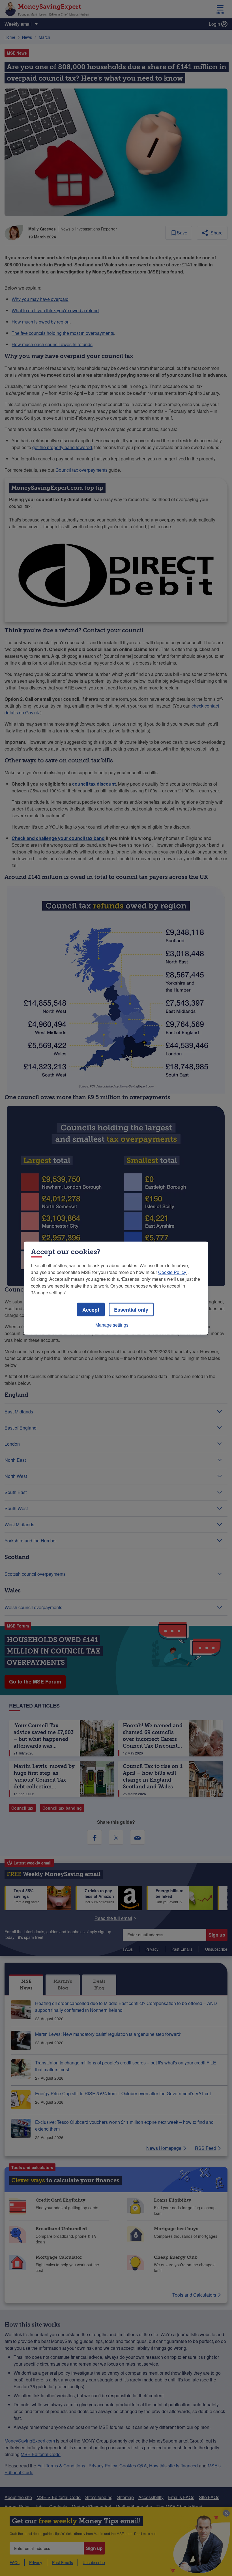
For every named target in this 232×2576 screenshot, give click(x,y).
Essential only (131, 1309)
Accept (91, 1309)
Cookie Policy (172, 1272)
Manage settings (112, 1324)
